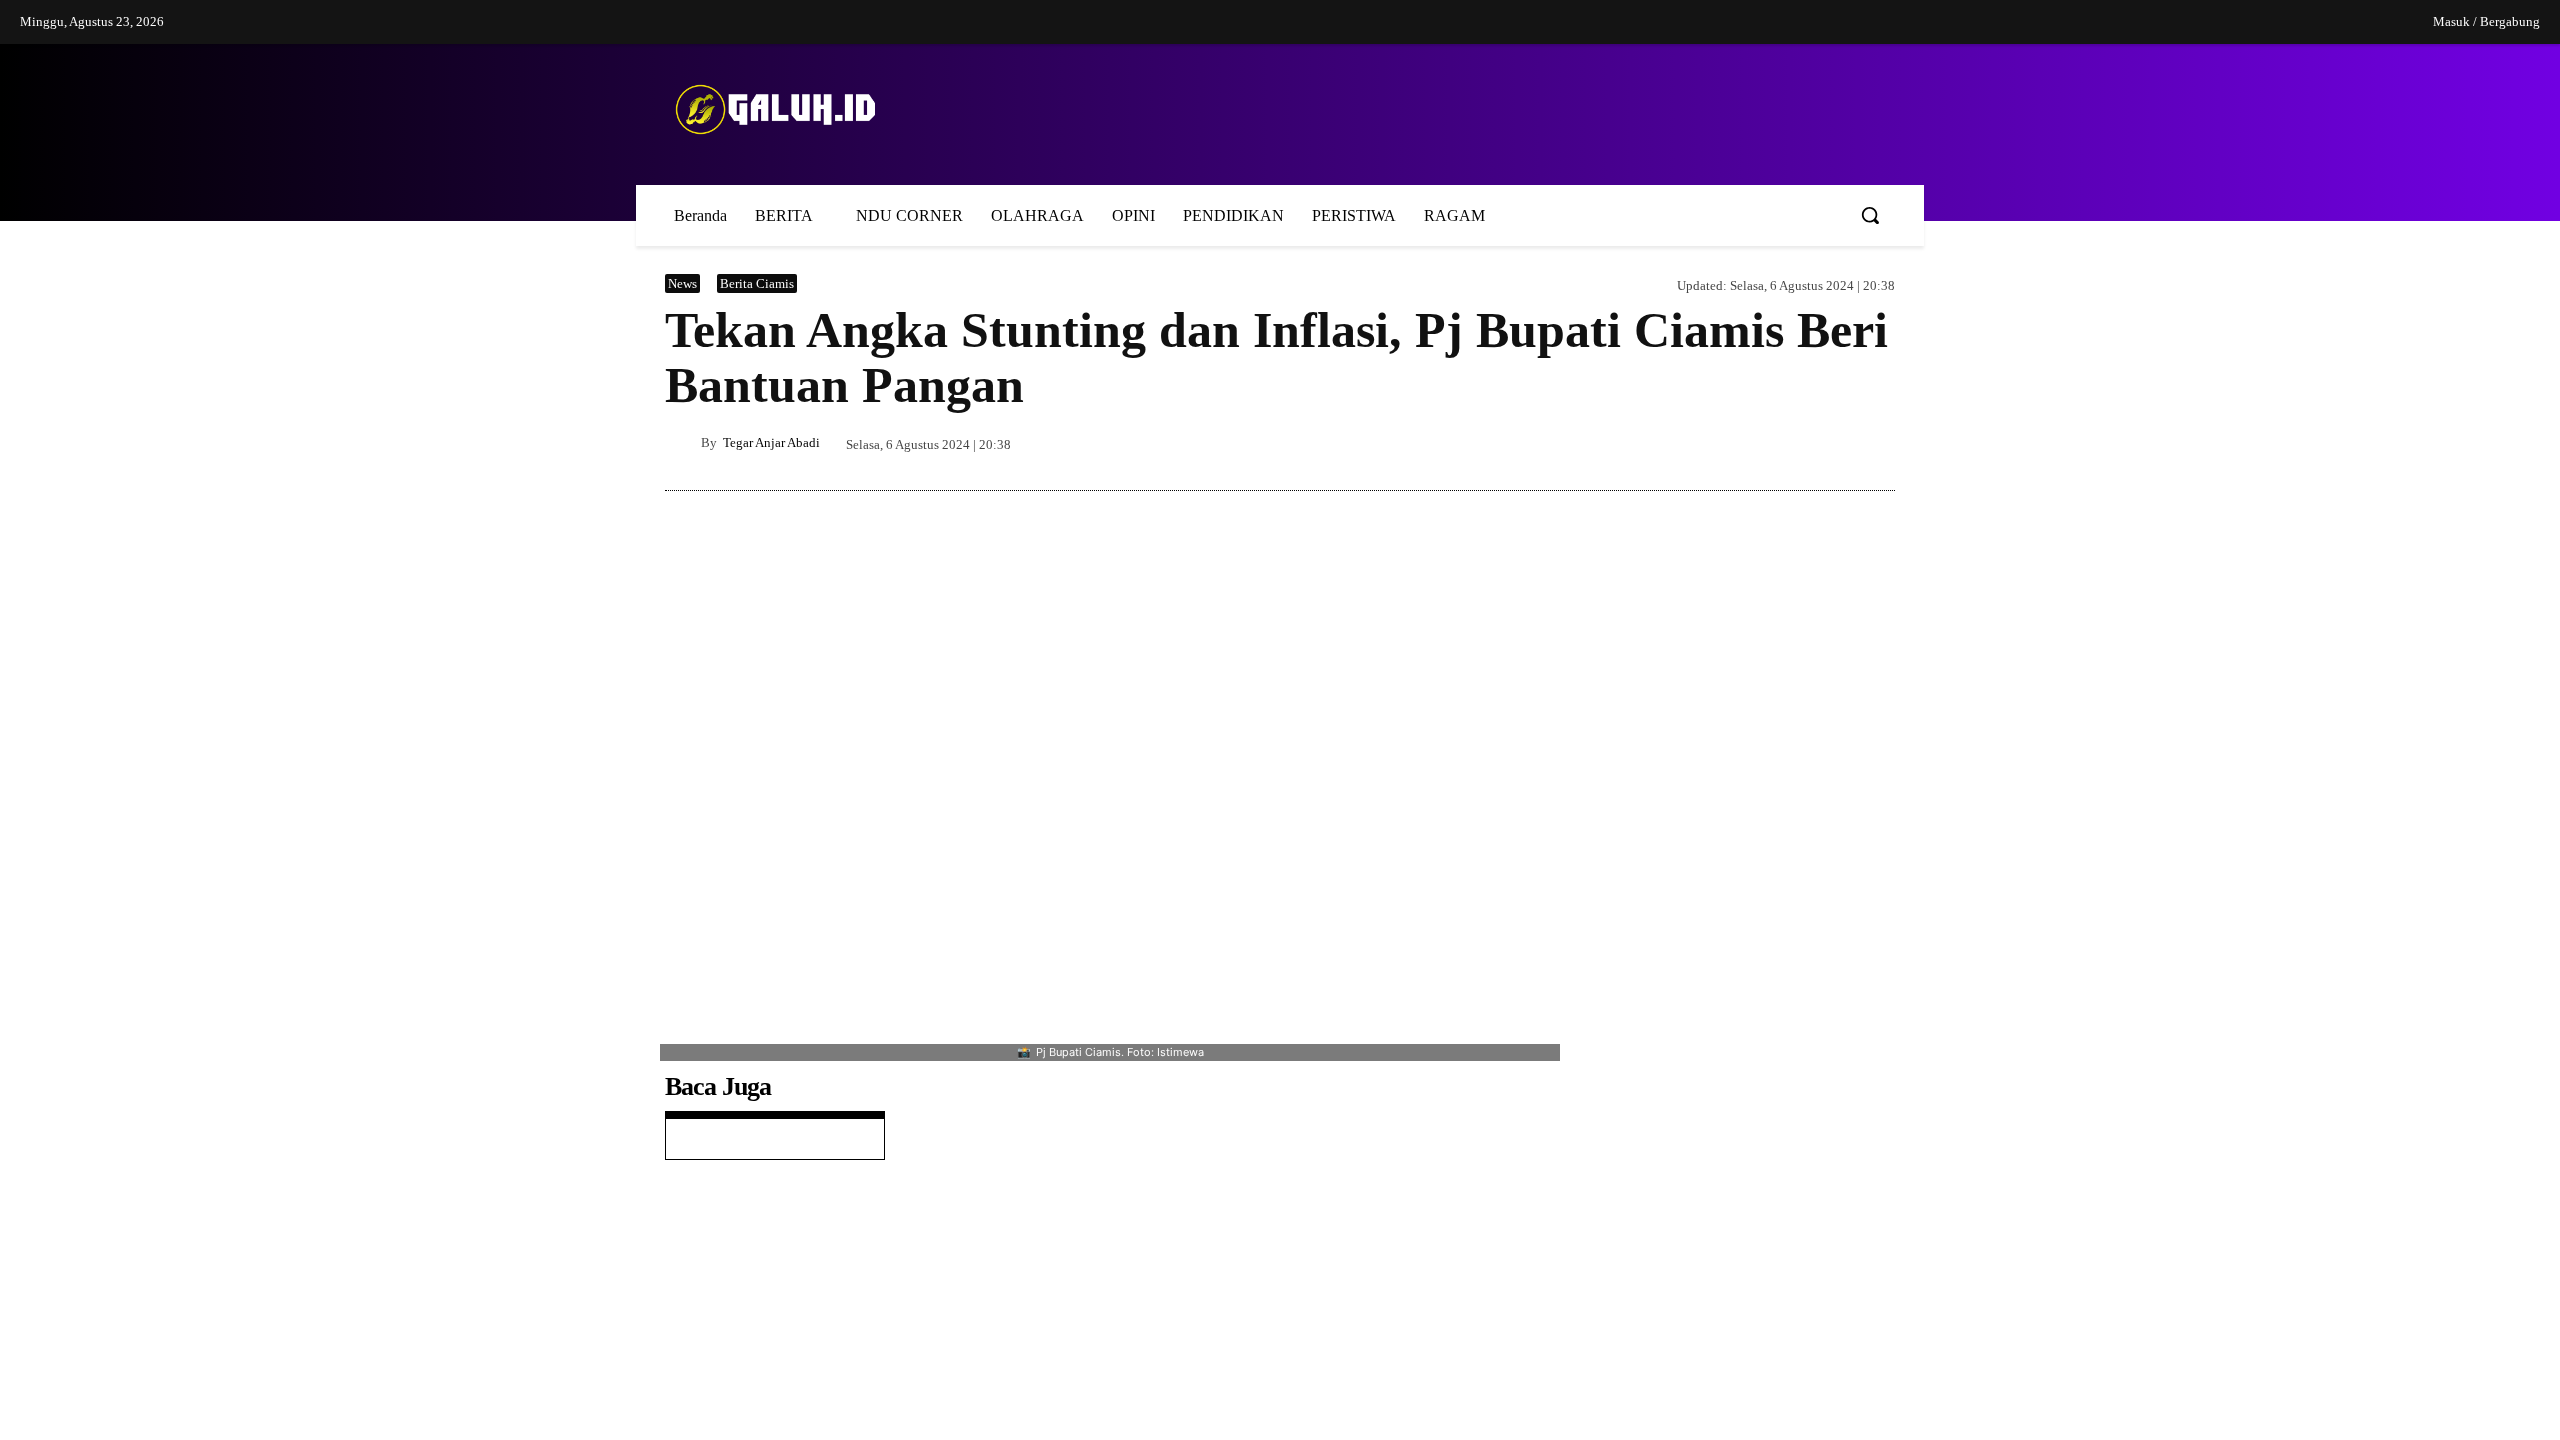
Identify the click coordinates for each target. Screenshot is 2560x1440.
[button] (1870, 215)
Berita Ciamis (760, 283)
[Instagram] (2276, 23)
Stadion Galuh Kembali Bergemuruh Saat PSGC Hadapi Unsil (1781, 1396)
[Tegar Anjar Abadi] (683, 443)
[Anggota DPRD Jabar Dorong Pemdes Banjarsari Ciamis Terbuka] (1621, 1108)
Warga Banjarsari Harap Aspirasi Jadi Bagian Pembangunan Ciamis (771, 1199)
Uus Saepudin (1711, 1306)
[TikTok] (2318, 23)
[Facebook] (2235, 23)
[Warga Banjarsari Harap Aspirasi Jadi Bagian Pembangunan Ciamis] (1740, 646)
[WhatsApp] (1875, 443)
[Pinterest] (1829, 443)
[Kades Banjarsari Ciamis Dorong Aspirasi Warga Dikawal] (1621, 994)
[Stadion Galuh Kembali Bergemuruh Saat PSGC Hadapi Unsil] (1621, 1392)
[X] (1783, 443)
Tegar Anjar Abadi (771, 442)
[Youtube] (2359, 23)
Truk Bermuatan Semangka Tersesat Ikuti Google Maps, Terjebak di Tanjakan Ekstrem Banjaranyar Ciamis (1773, 1254)
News (682, 283)
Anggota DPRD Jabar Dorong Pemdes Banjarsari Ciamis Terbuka (1775, 1112)
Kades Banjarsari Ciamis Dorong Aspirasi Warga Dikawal (771, 1315)
